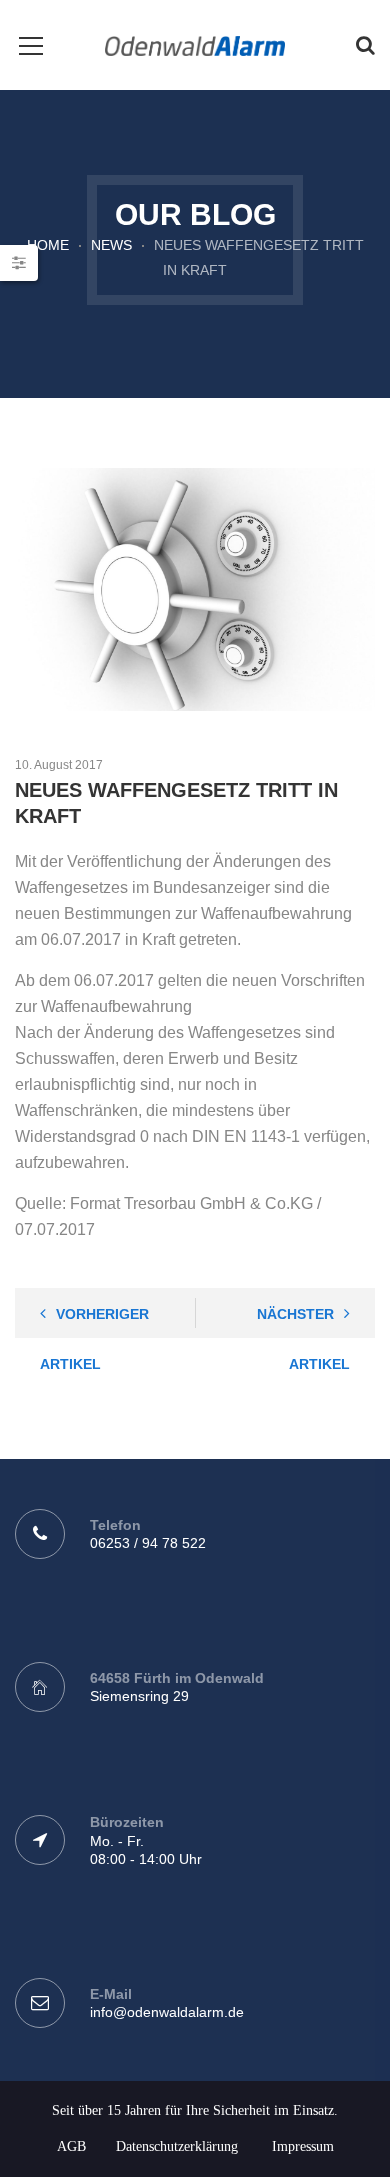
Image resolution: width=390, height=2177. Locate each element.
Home (48, 245)
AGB (71, 2146)
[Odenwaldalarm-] (194, 44)
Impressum (303, 2146)
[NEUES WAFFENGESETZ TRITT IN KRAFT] (195, 589)
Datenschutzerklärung (177, 2146)
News (111, 245)
